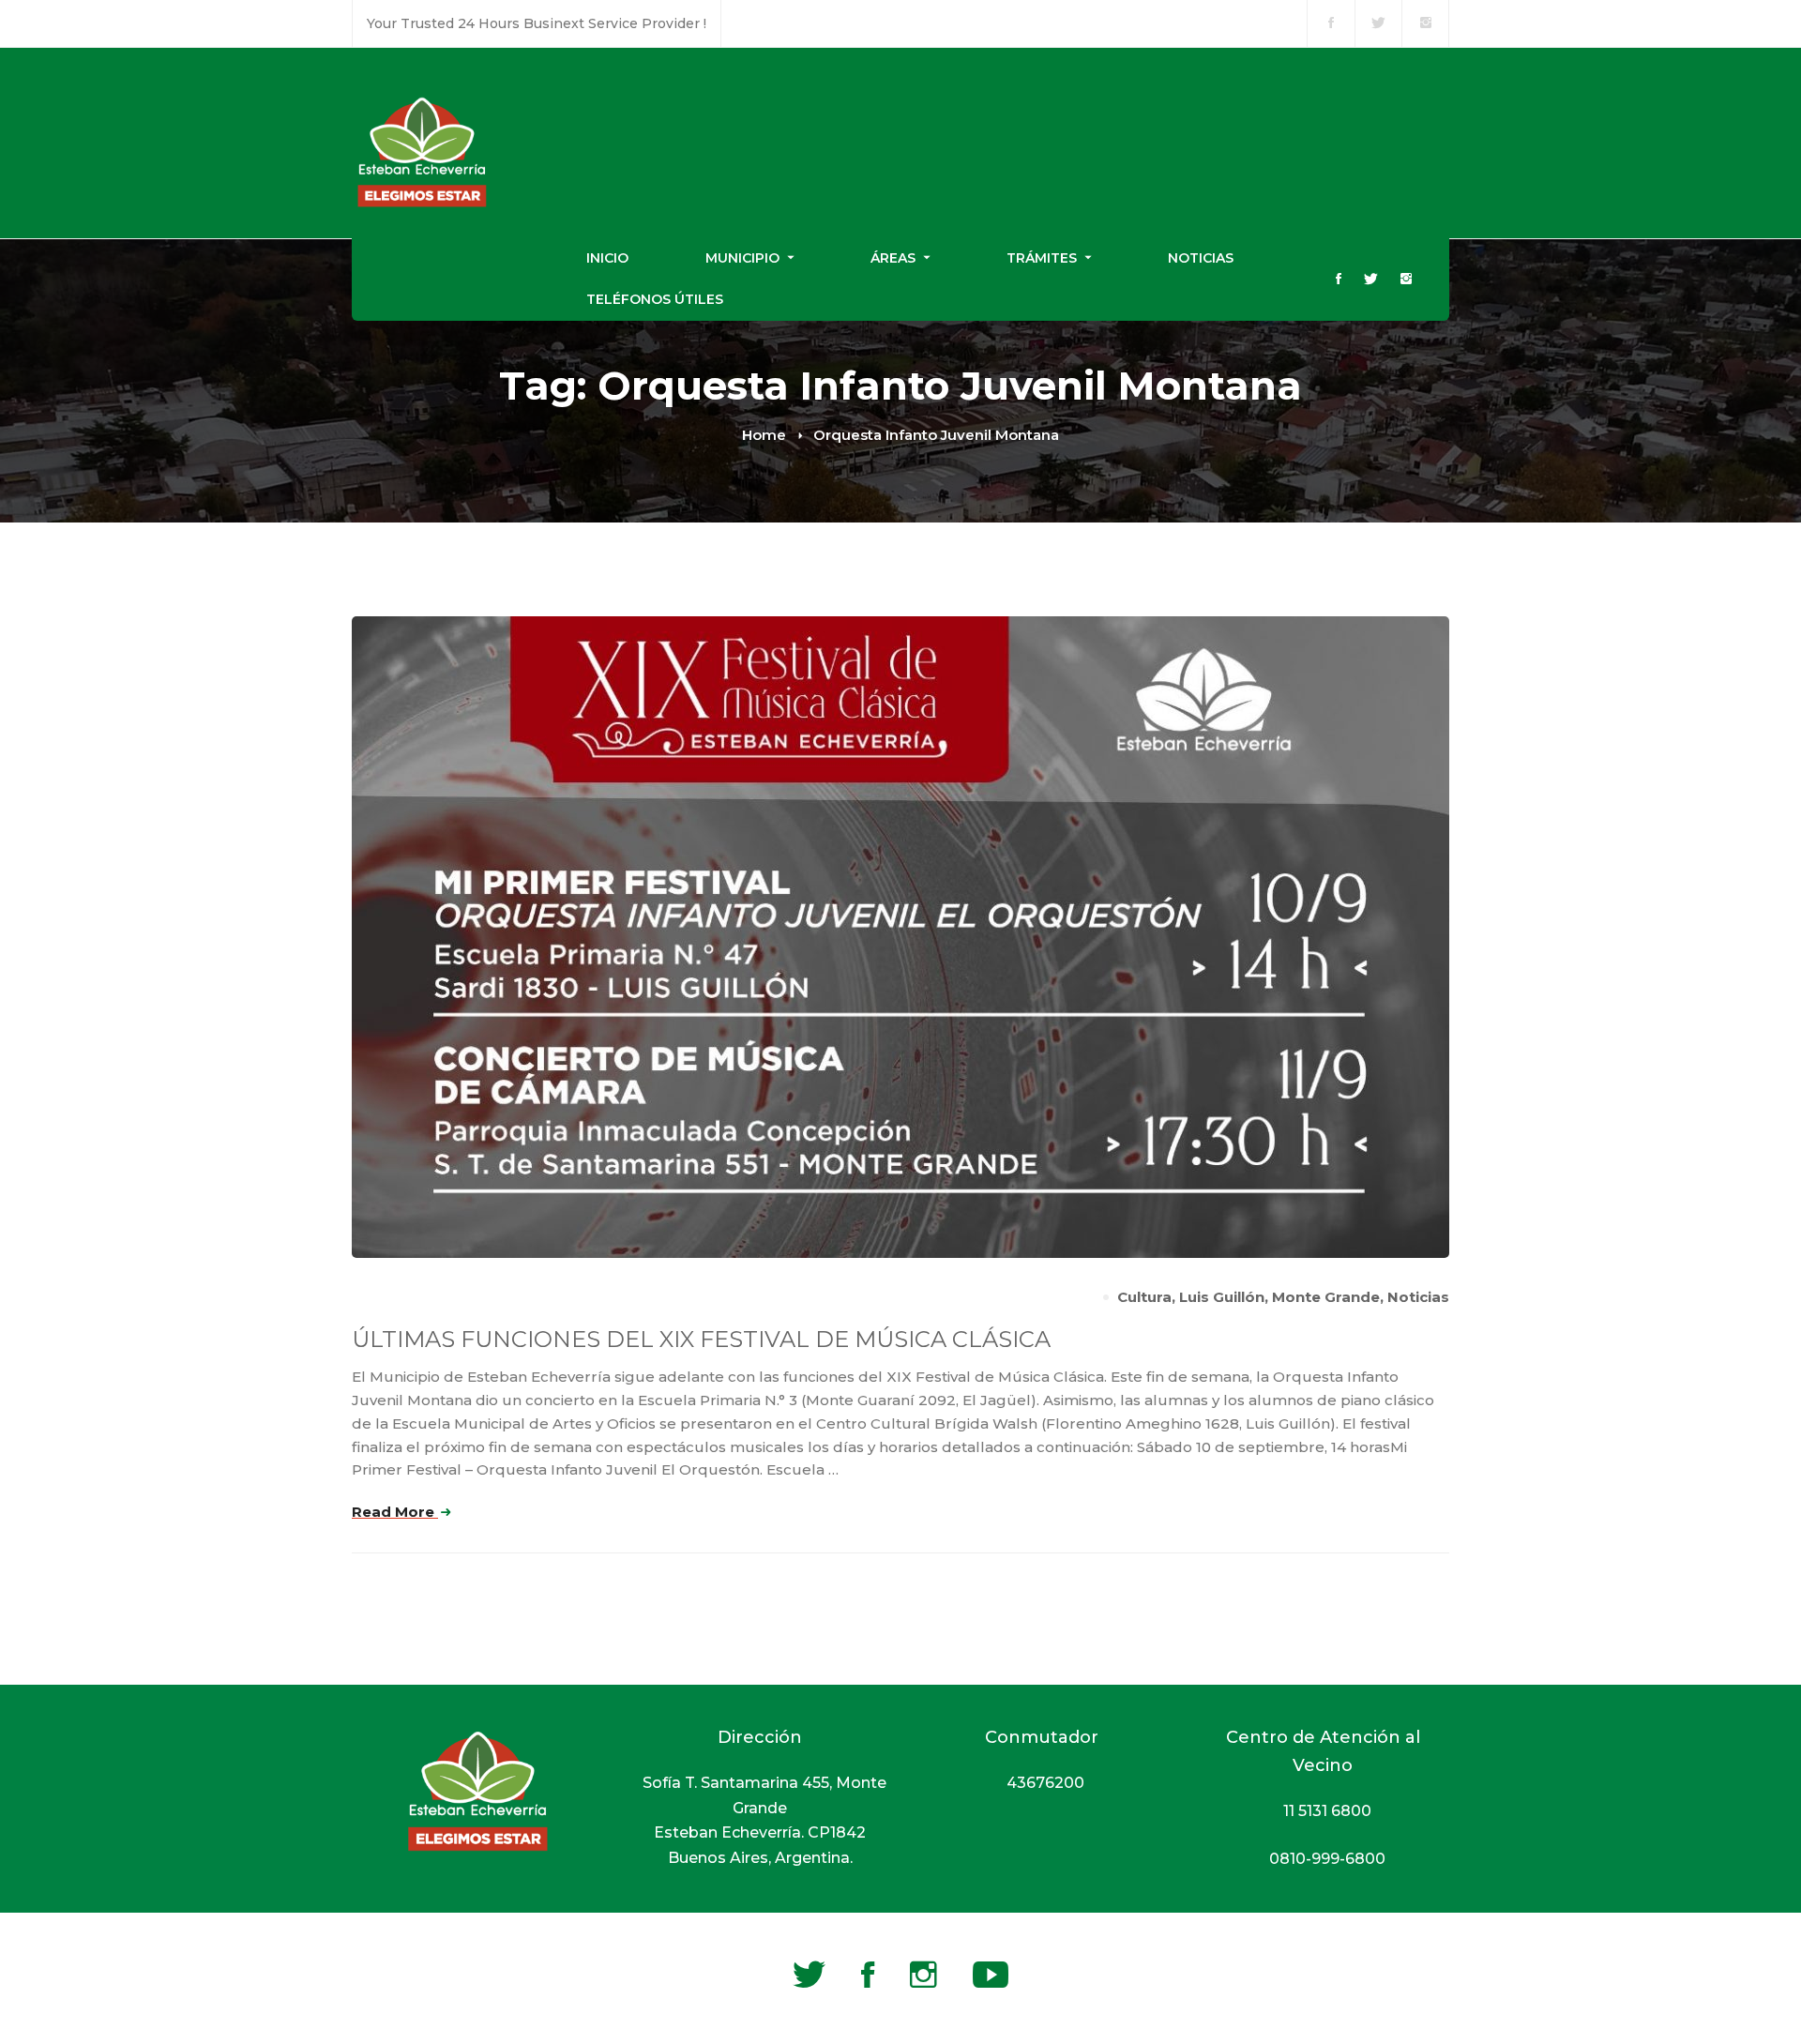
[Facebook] (1339, 280)
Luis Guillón (1222, 1297)
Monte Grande (1326, 1297)
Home (764, 435)
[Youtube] (991, 1975)
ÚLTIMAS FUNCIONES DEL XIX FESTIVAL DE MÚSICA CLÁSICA (701, 1339)
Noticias (1418, 1297)
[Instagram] (1406, 280)
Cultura (1144, 1297)
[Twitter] (1371, 280)
